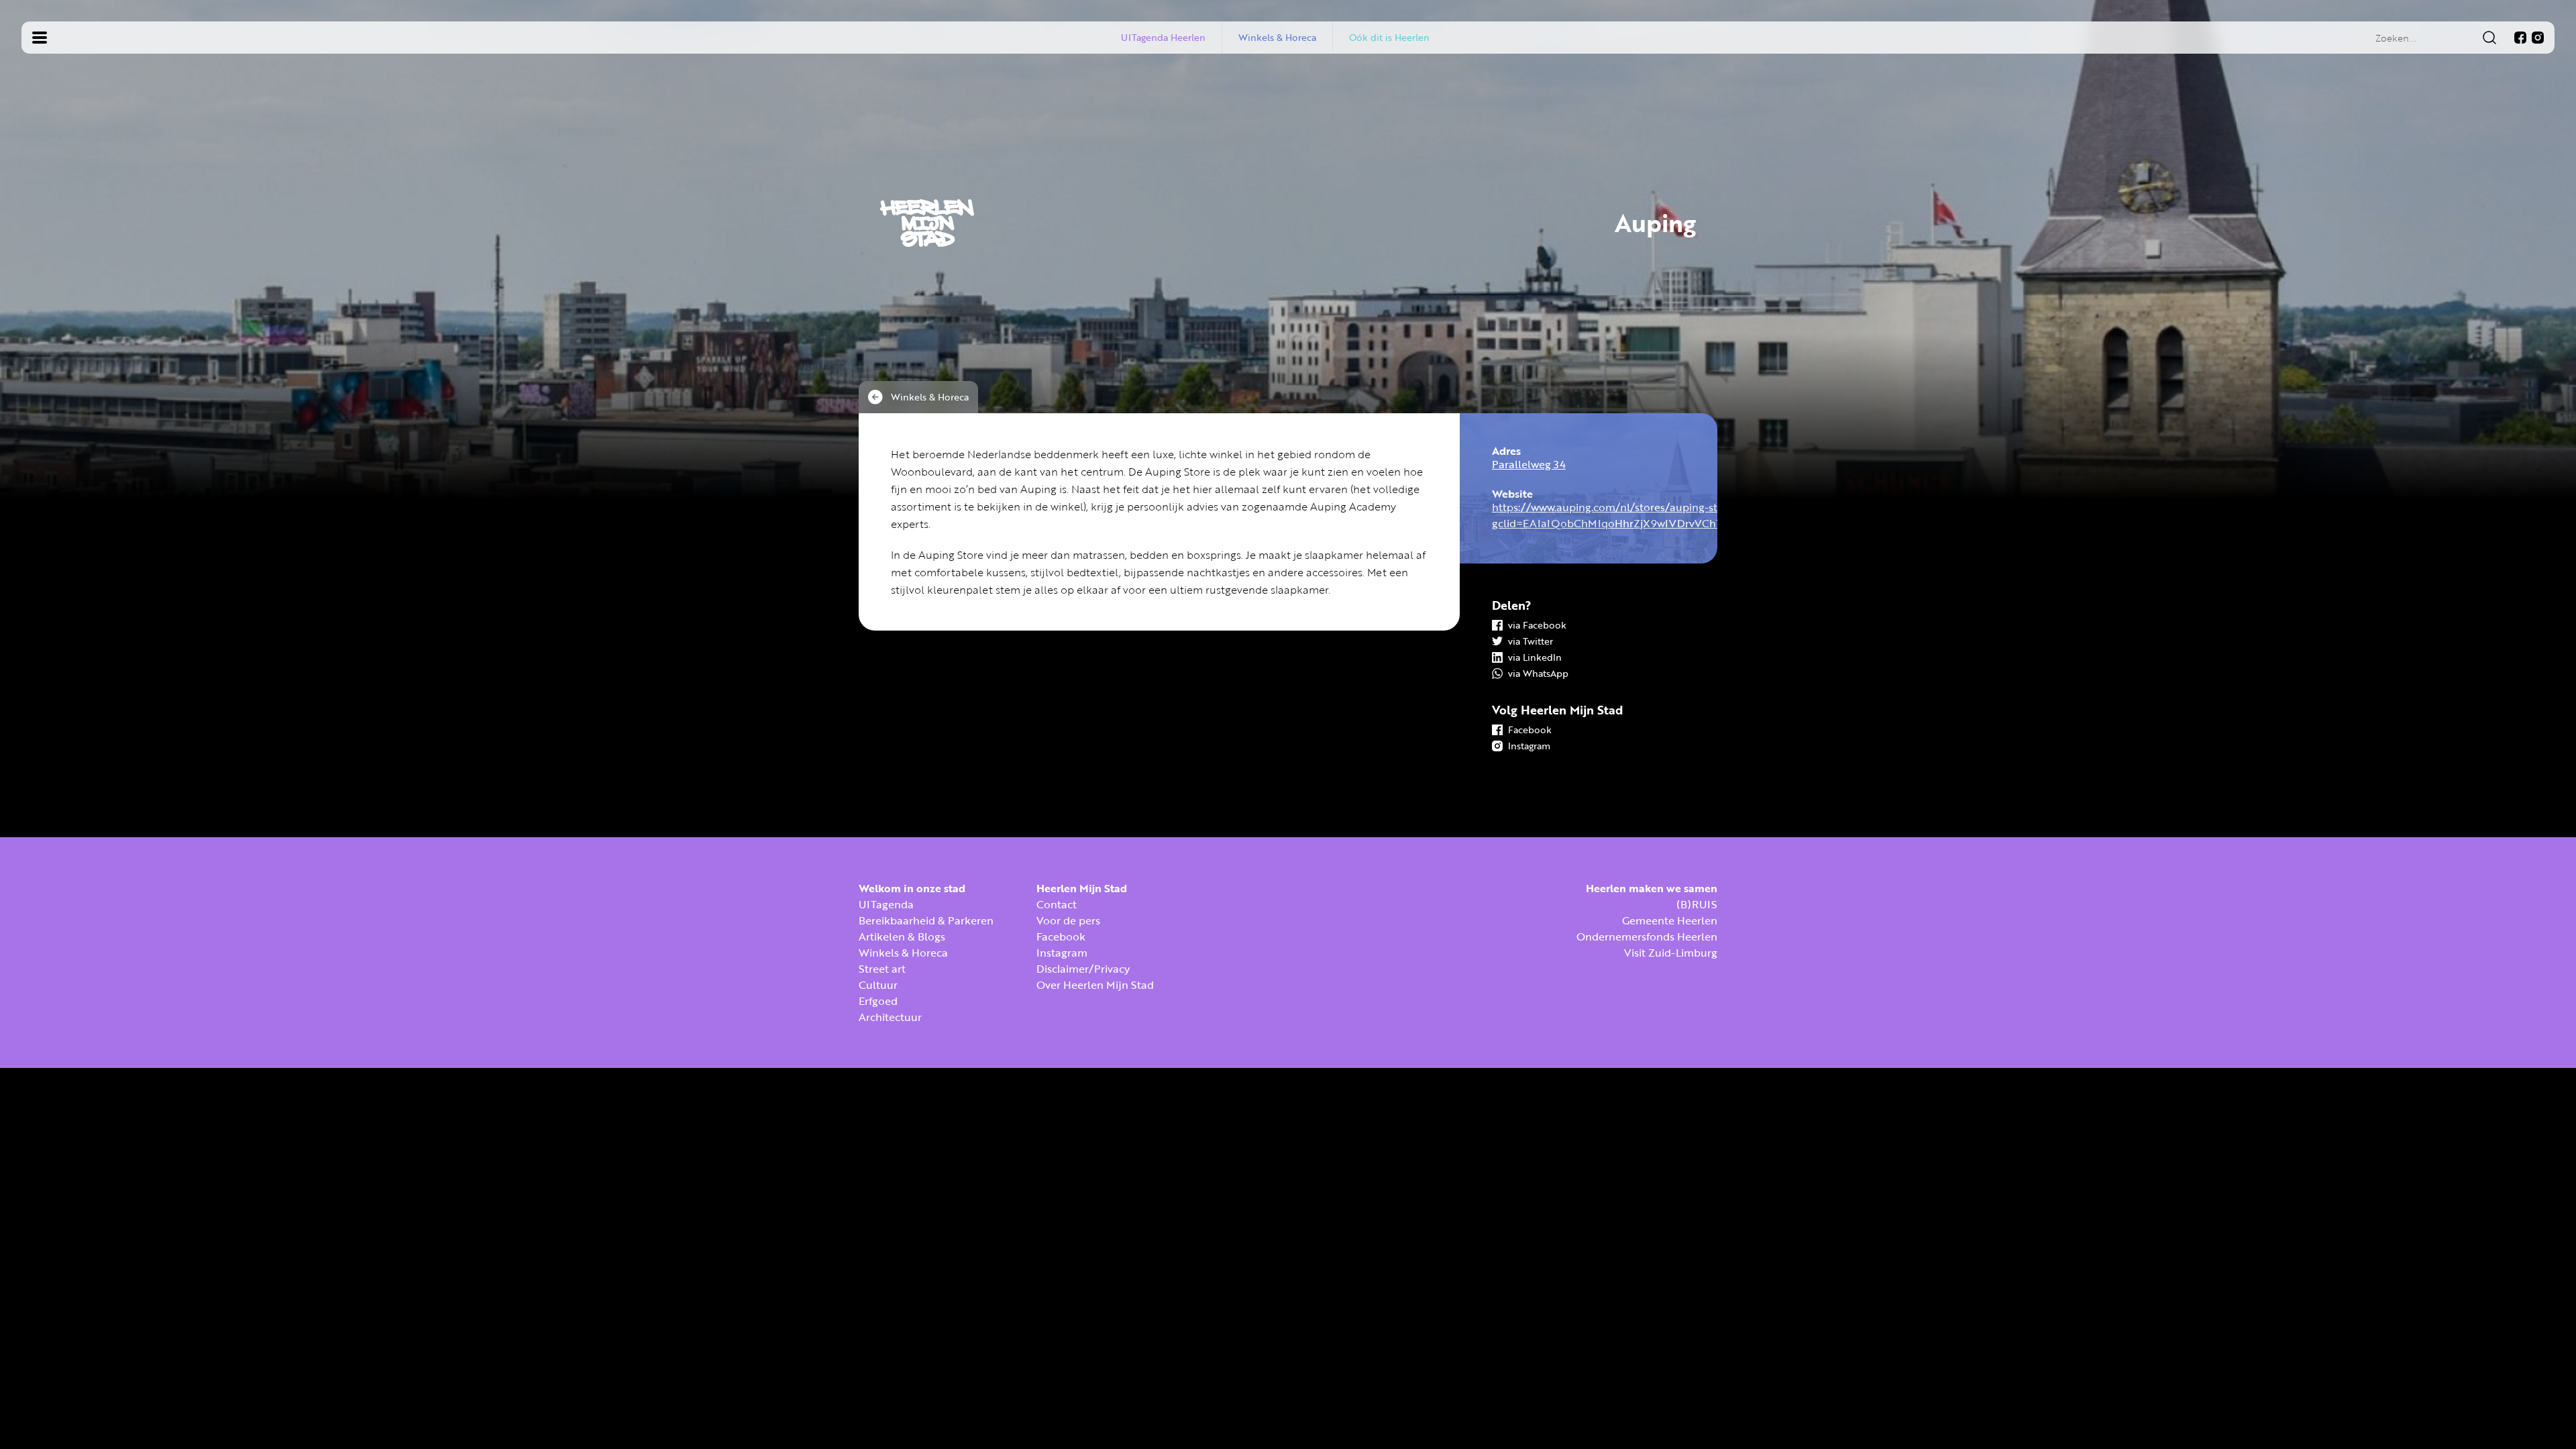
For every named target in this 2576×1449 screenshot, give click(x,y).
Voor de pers (1068, 920)
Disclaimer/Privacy (1083, 969)
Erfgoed (878, 1001)
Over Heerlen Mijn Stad (1095, 985)
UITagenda (886, 904)
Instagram (1062, 953)
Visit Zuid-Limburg (1671, 953)
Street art (882, 969)
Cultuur (878, 985)
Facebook (1061, 936)
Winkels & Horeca (903, 953)
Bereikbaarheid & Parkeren (926, 920)
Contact (1057, 904)
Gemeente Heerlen (1670, 920)
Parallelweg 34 (1529, 464)
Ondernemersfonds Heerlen (1647, 936)
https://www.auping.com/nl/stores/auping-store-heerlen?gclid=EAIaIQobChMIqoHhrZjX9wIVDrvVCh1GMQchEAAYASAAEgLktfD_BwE (1689, 515)
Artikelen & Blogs (902, 936)
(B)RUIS (1697, 904)
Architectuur (890, 1017)
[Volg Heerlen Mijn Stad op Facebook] (2520, 38)
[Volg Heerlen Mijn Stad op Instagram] (2538, 38)
